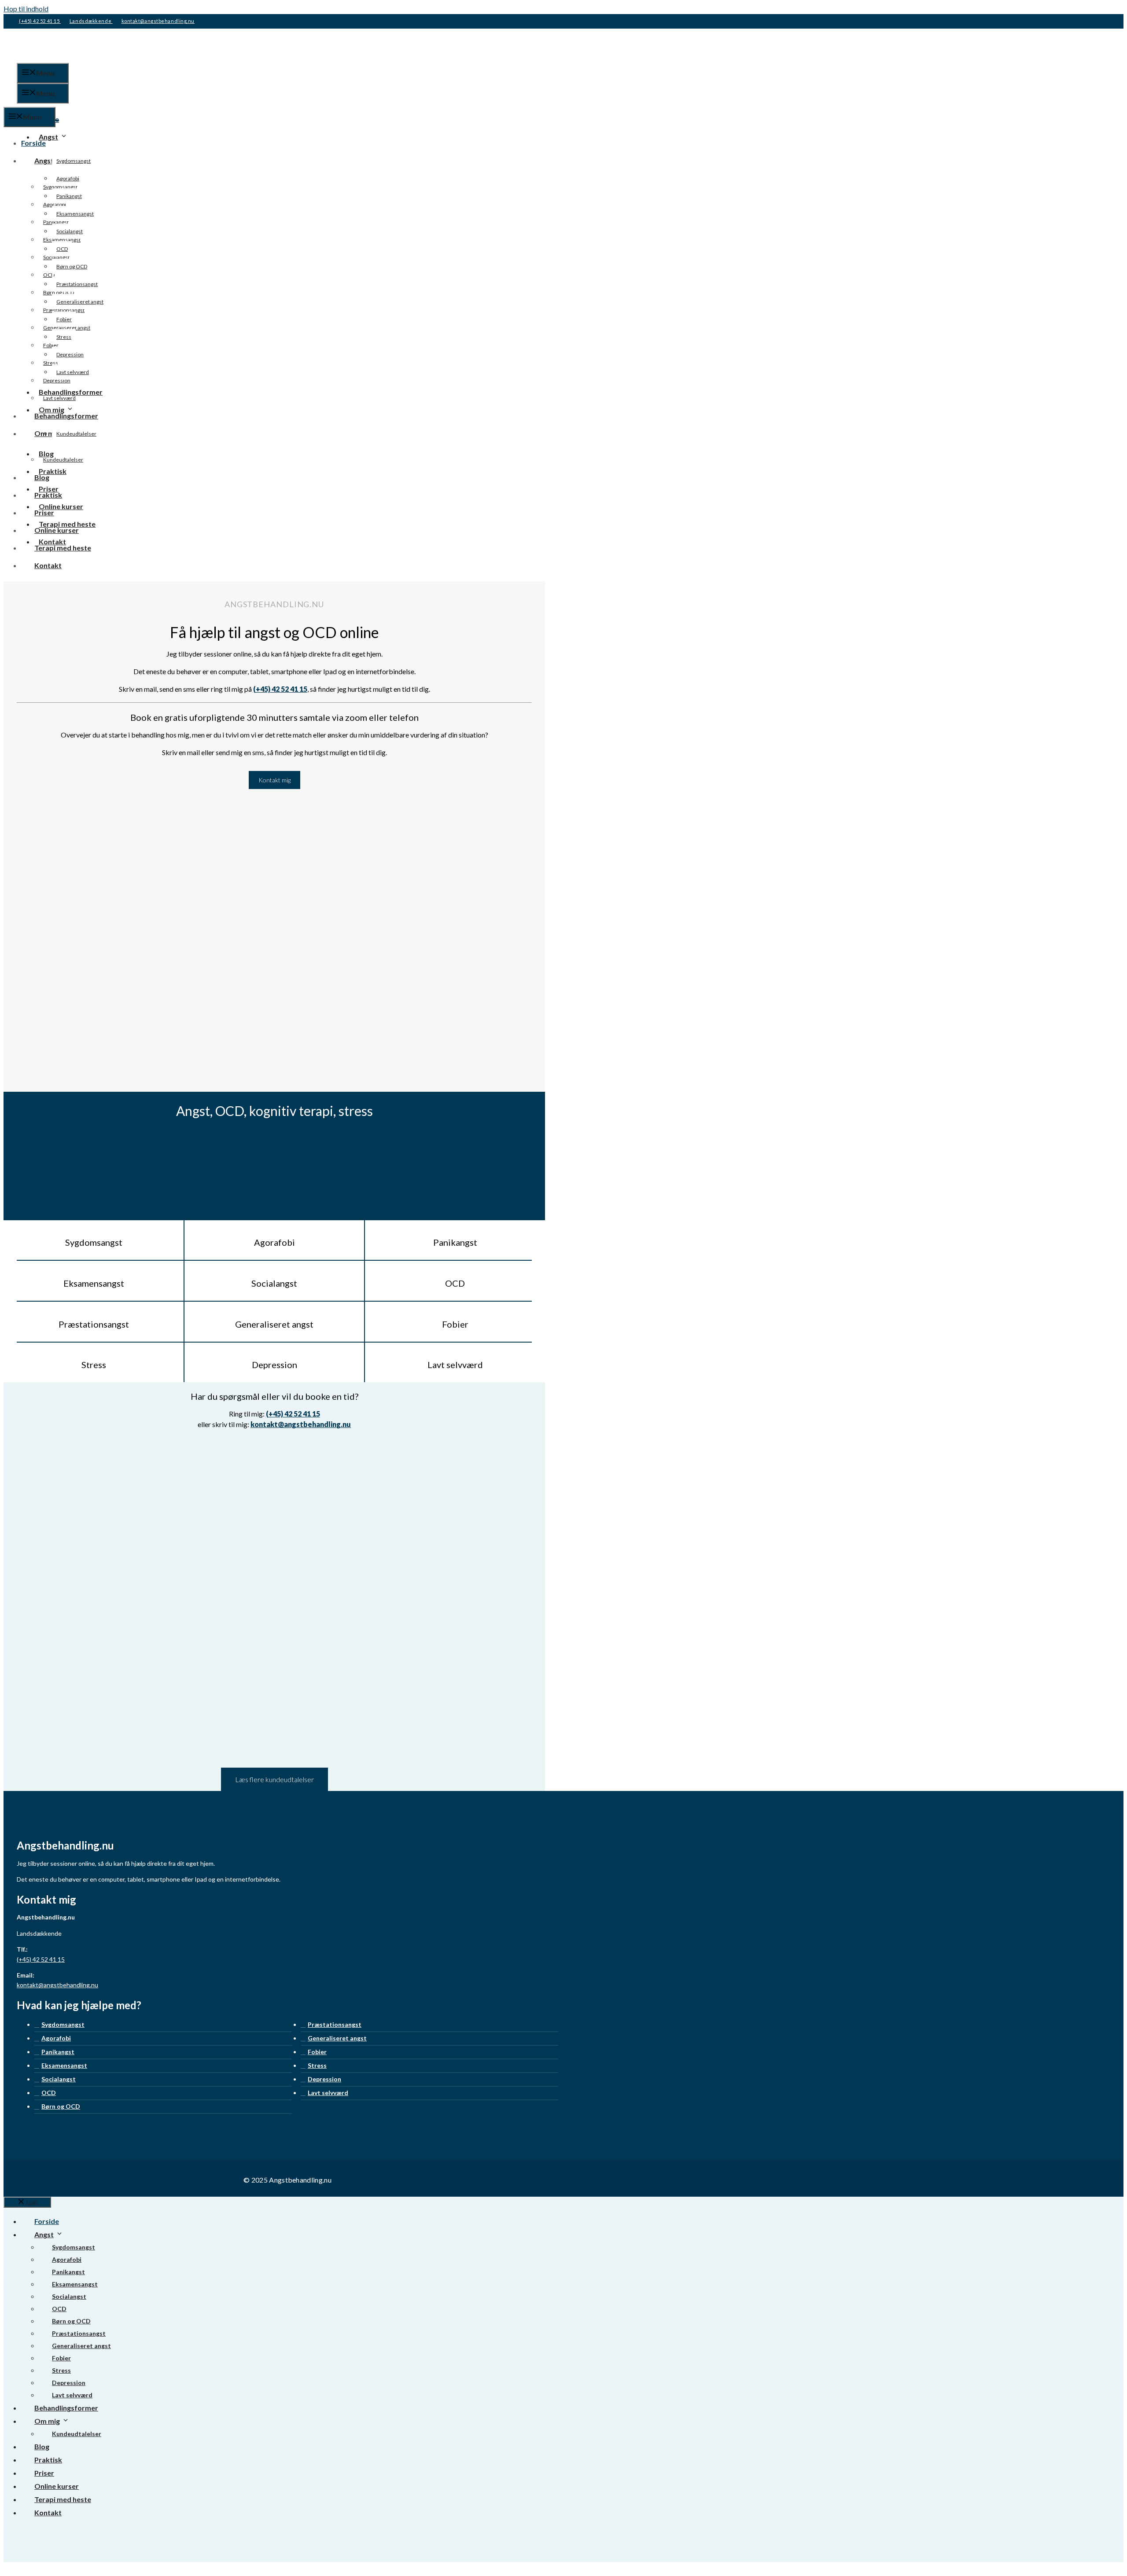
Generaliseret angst (80, 302)
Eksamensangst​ (75, 214)
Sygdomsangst (74, 161)
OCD (62, 249)
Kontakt (52, 541)
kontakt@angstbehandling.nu (158, 21)
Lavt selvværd (73, 372)
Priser (49, 489)
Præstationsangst (77, 284)
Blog (46, 453)
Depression (70, 354)
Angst (48, 137)
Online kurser (61, 506)
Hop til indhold (26, 9)
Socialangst (70, 231)
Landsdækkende (91, 21)
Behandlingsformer (71, 392)
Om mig (52, 409)
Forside (47, 119)
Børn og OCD (72, 266)
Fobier (64, 319)
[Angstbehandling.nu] (61, 101)
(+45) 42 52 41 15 (40, 21)
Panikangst (69, 196)
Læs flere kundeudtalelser (274, 1779)
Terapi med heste (67, 524)
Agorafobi (68, 178)
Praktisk (53, 471)
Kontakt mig (274, 780)
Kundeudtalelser (76, 434)
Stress (64, 337)
